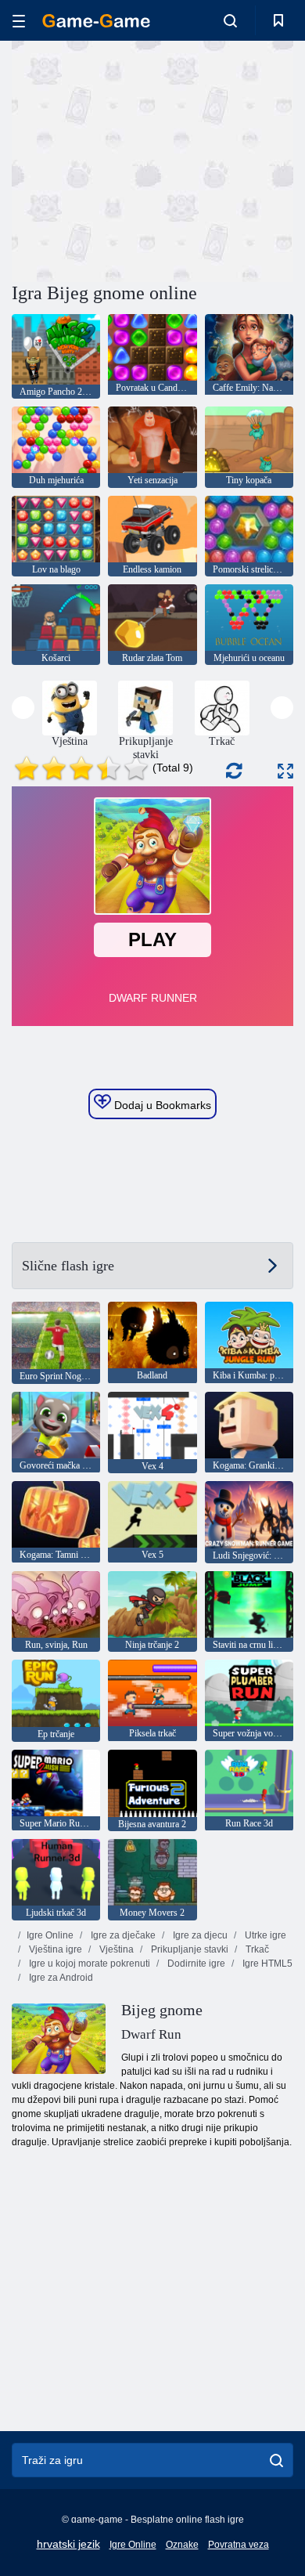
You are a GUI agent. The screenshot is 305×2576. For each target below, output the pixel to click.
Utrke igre (264, 1935)
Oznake (182, 2545)
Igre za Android (60, 1978)
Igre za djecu (199, 1935)
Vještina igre (54, 1949)
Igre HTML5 (266, 1964)
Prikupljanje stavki (188, 1949)
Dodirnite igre (195, 1964)
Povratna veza (239, 2545)
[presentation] (23, 708)
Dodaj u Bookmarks (161, 1105)
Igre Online (50, 1935)
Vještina (115, 1949)
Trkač (256, 1949)
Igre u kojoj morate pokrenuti (88, 1964)
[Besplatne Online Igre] (96, 21)
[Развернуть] (285, 771)
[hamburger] (19, 21)
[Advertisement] (144, 159)
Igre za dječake (122, 1935)
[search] (276, 2460)
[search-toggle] (230, 20)
